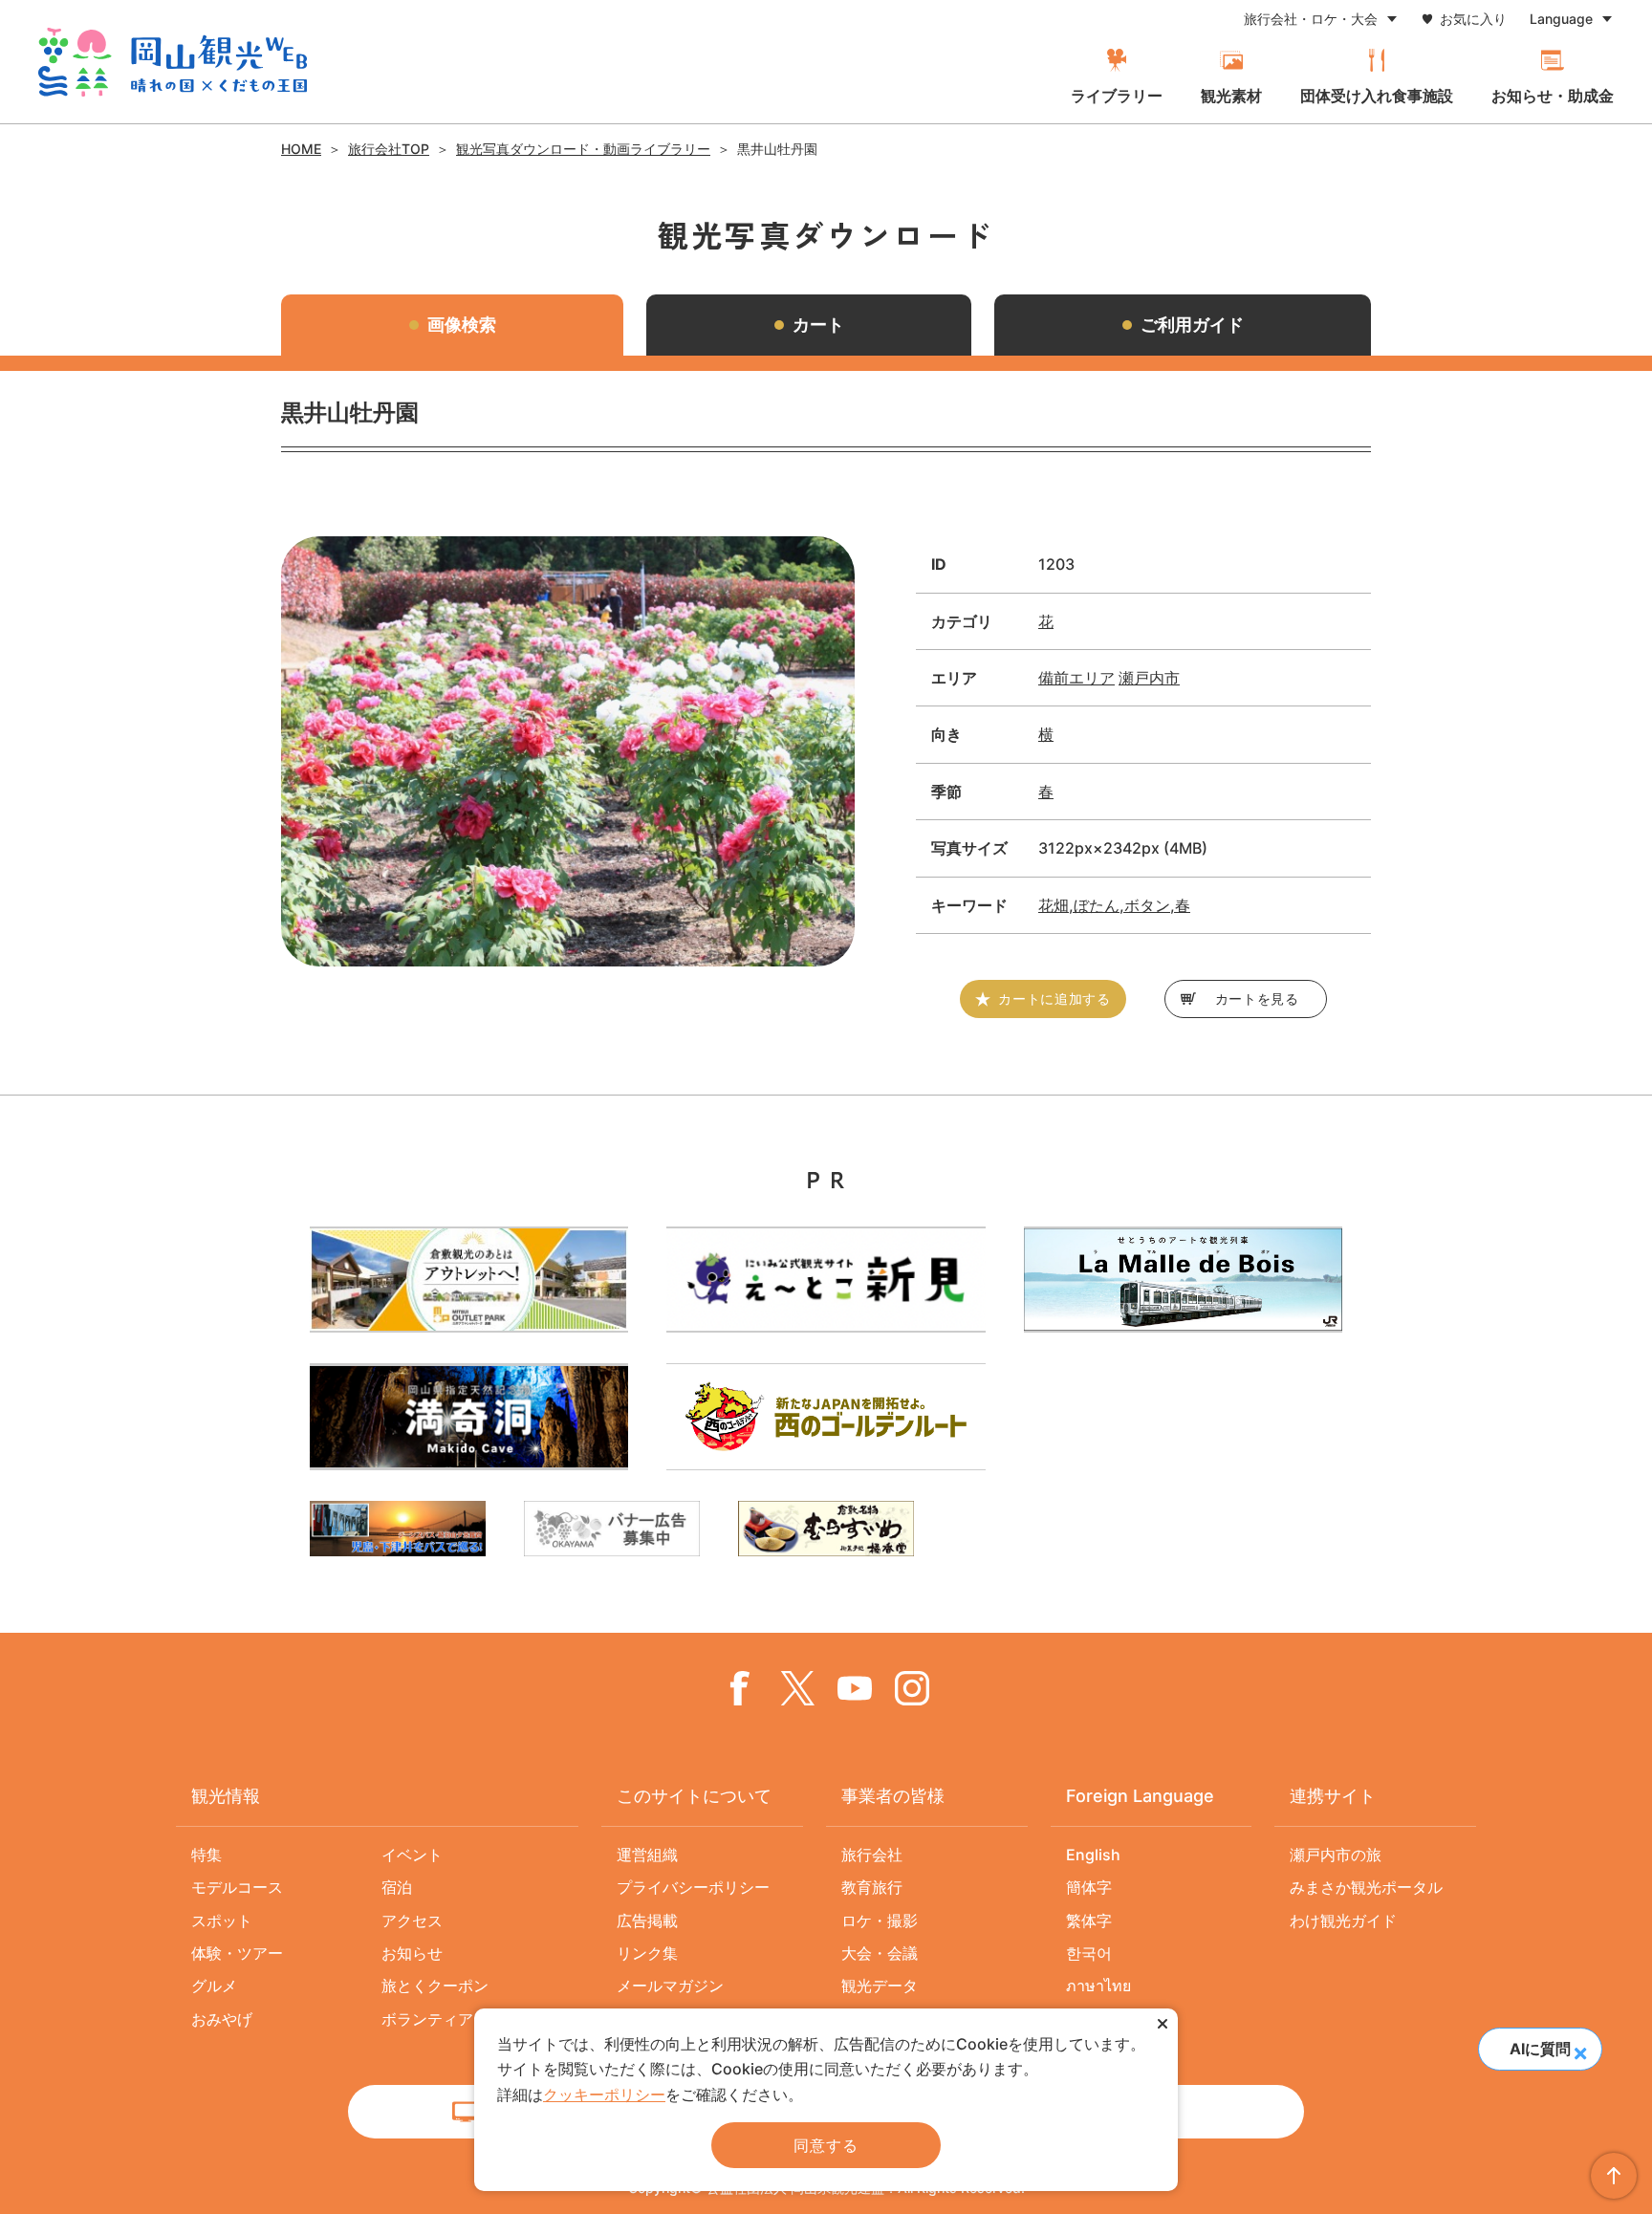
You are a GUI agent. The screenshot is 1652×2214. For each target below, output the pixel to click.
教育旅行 (872, 1887)
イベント (412, 1855)
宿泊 (397, 1887)
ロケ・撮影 (880, 1921)
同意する (826, 2145)
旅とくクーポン (435, 1986)
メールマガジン (670, 1986)
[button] (1580, 2047)
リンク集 (647, 1953)
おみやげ (222, 2019)
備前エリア (1076, 678)
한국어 (1089, 1953)
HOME (301, 149)
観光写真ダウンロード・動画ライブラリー (583, 149)
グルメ (214, 1986)
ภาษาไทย (1098, 1986)
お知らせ (412, 1953)
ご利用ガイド (1192, 325)
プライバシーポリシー (693, 1887)
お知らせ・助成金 (1553, 96)
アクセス (412, 1921)
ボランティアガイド (450, 2019)
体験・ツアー (237, 1953)
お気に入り (1473, 19)
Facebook (740, 1688)
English (1093, 1855)
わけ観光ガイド (1343, 1921)
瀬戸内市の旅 (1336, 1855)
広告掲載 (647, 1921)
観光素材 (1231, 96)
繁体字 (1089, 1921)
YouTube (855, 1688)
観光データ (880, 1986)
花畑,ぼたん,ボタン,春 (1114, 905)
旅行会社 (872, 1855)
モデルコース (237, 1887)
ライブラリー (1117, 96)
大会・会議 (880, 1953)
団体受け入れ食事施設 (1377, 96)
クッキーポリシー (604, 2095)
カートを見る (1257, 998)
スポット (222, 1921)
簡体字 (1089, 1887)
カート (818, 325)
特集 (206, 1855)
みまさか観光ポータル (1366, 1887)
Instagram (912, 1688)
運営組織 (647, 1855)
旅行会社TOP (389, 149)
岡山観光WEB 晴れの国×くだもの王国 (173, 62)
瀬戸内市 (1149, 678)
